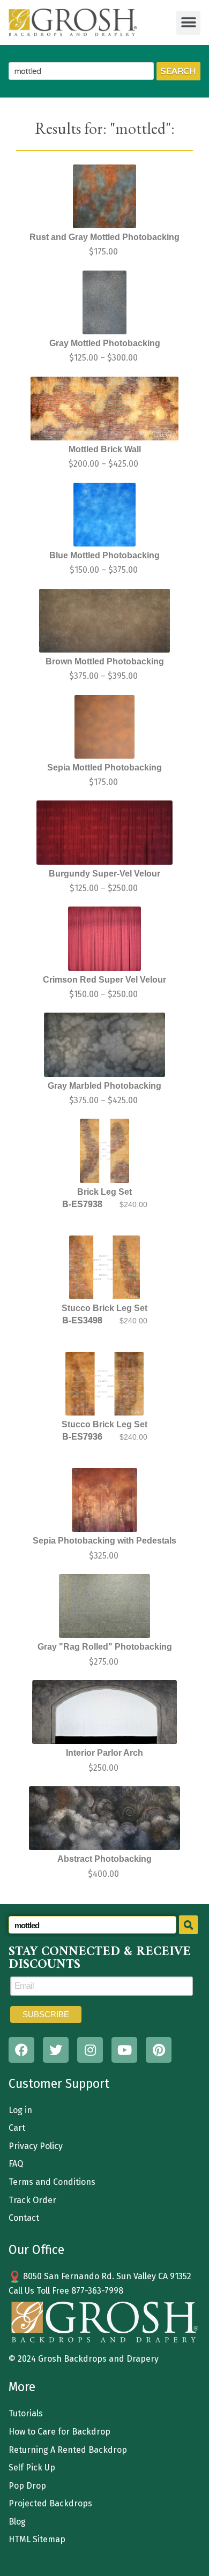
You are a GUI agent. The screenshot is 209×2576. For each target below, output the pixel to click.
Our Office (36, 2250)
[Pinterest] (159, 2050)
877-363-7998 (97, 2291)
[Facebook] (21, 2050)
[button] (188, 23)
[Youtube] (124, 2050)
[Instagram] (90, 2050)
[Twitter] (56, 2050)
